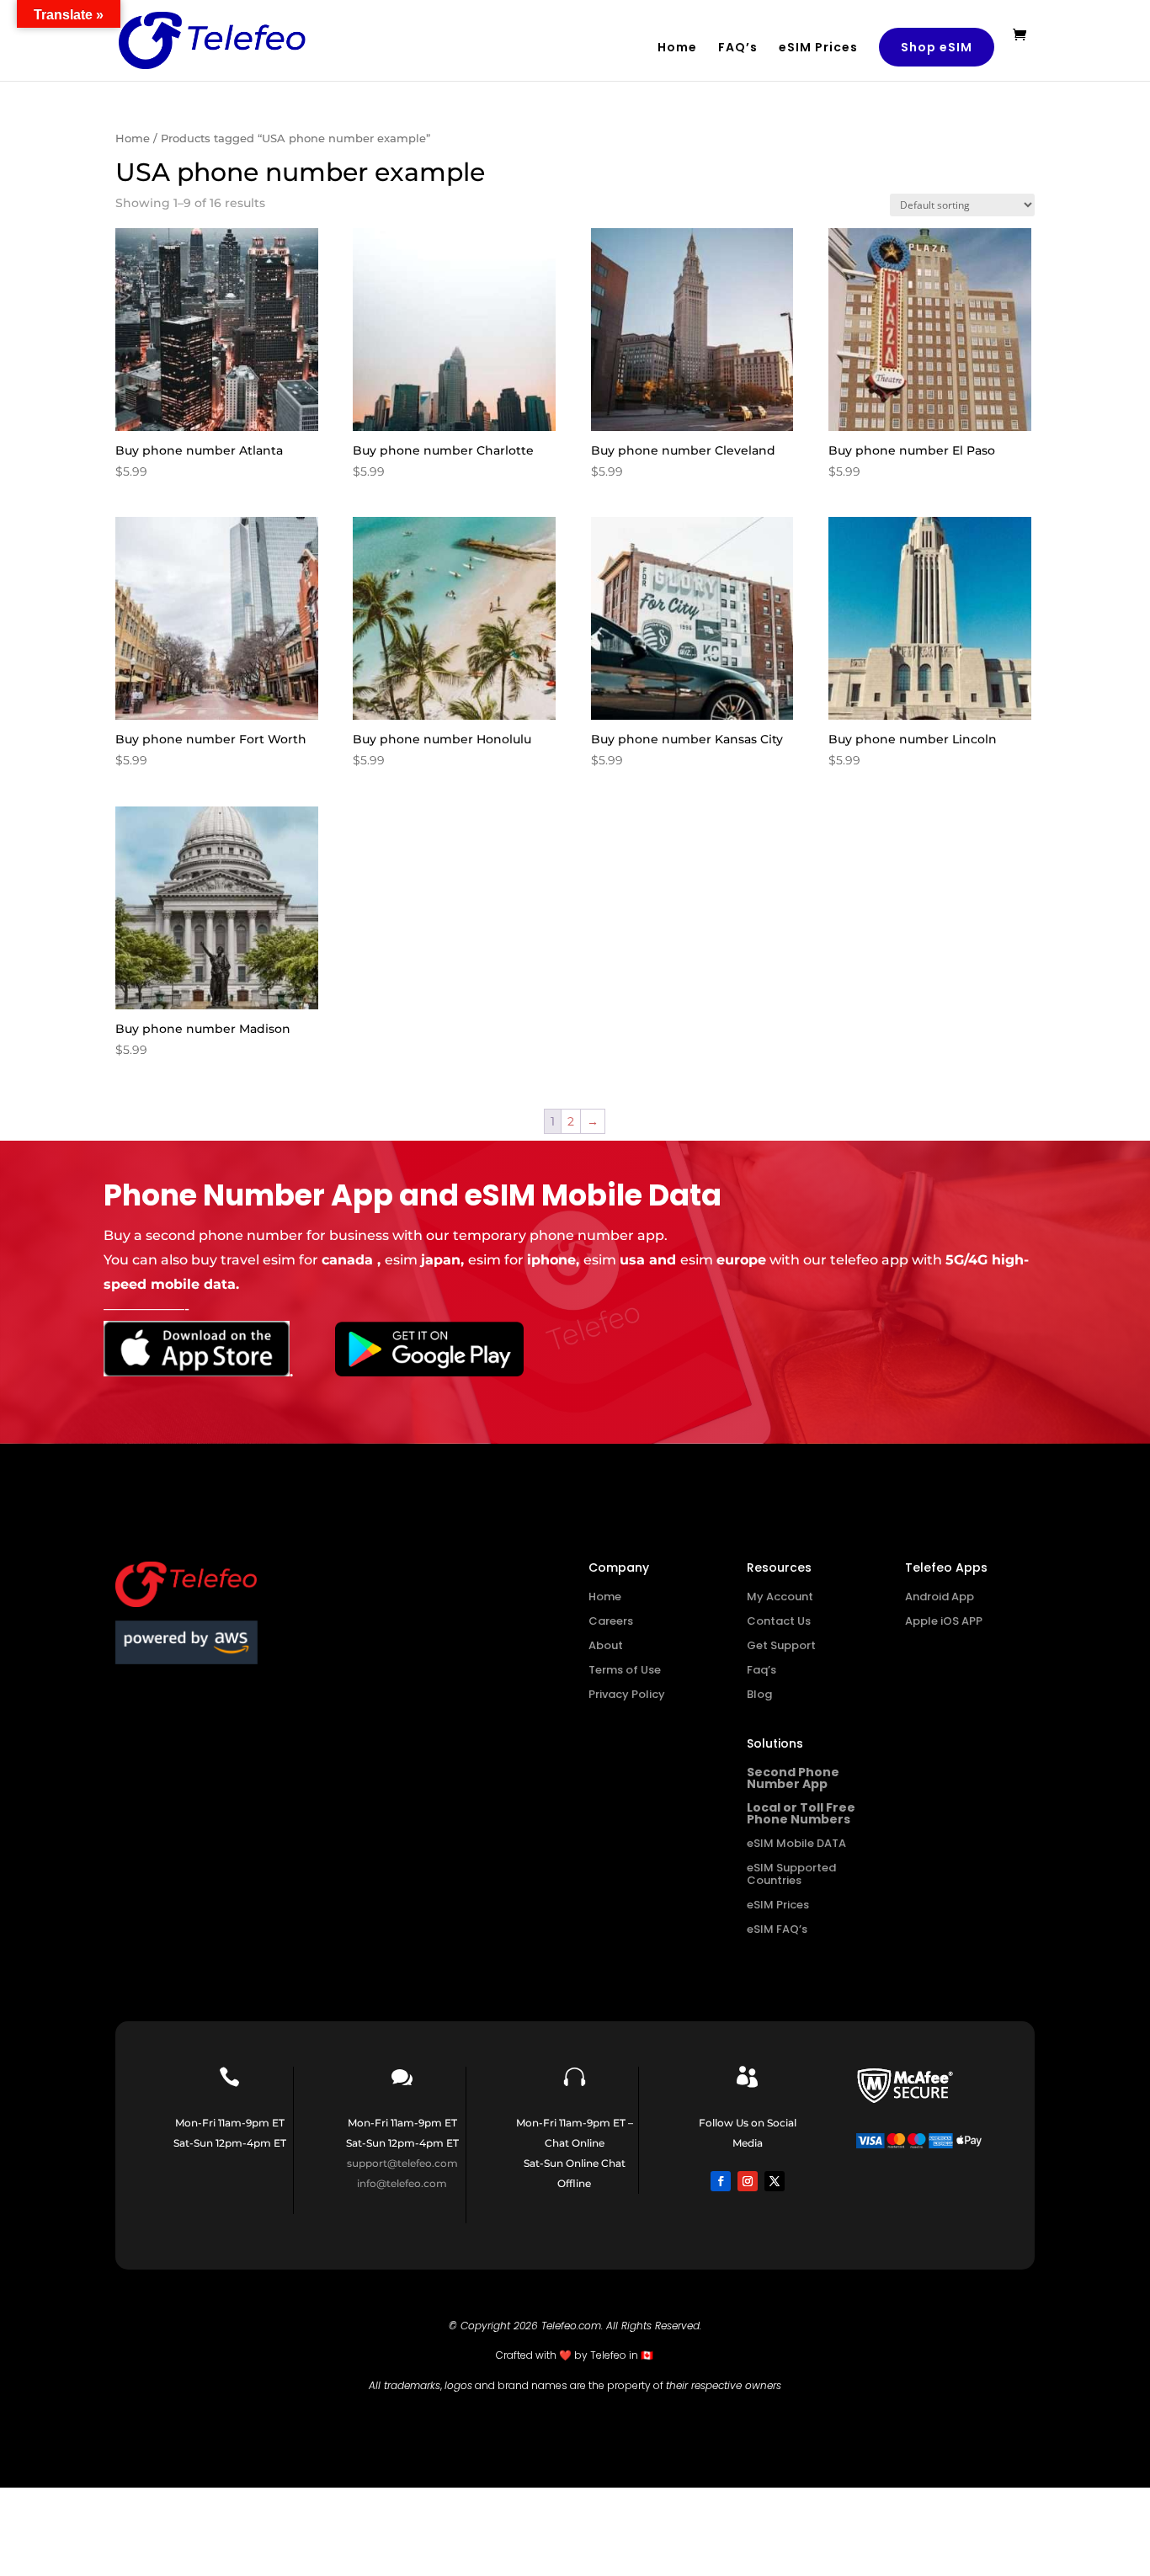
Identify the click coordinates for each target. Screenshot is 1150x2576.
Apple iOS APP (944, 1621)
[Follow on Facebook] (721, 2181)
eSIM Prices (818, 48)
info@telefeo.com (402, 2183)
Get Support (781, 1645)
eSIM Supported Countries (791, 1874)
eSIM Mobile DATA (796, 1843)
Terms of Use (625, 1670)
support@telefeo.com (402, 2163)
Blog (759, 1694)
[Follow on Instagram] (748, 2181)
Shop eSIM (937, 47)
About (606, 1645)
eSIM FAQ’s (777, 1929)
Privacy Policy (627, 1694)
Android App (940, 1597)
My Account (780, 1597)
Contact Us (779, 1621)
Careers (611, 1621)
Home (677, 48)
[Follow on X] (775, 2181)
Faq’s (761, 1670)
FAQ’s (738, 48)
